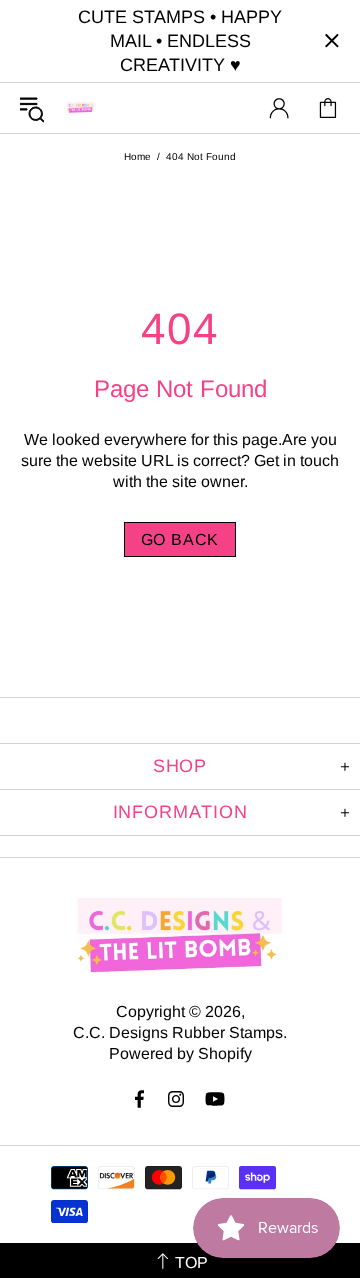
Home (137, 156)
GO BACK (180, 539)
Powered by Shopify (180, 1053)
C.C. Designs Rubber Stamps (81, 107)
